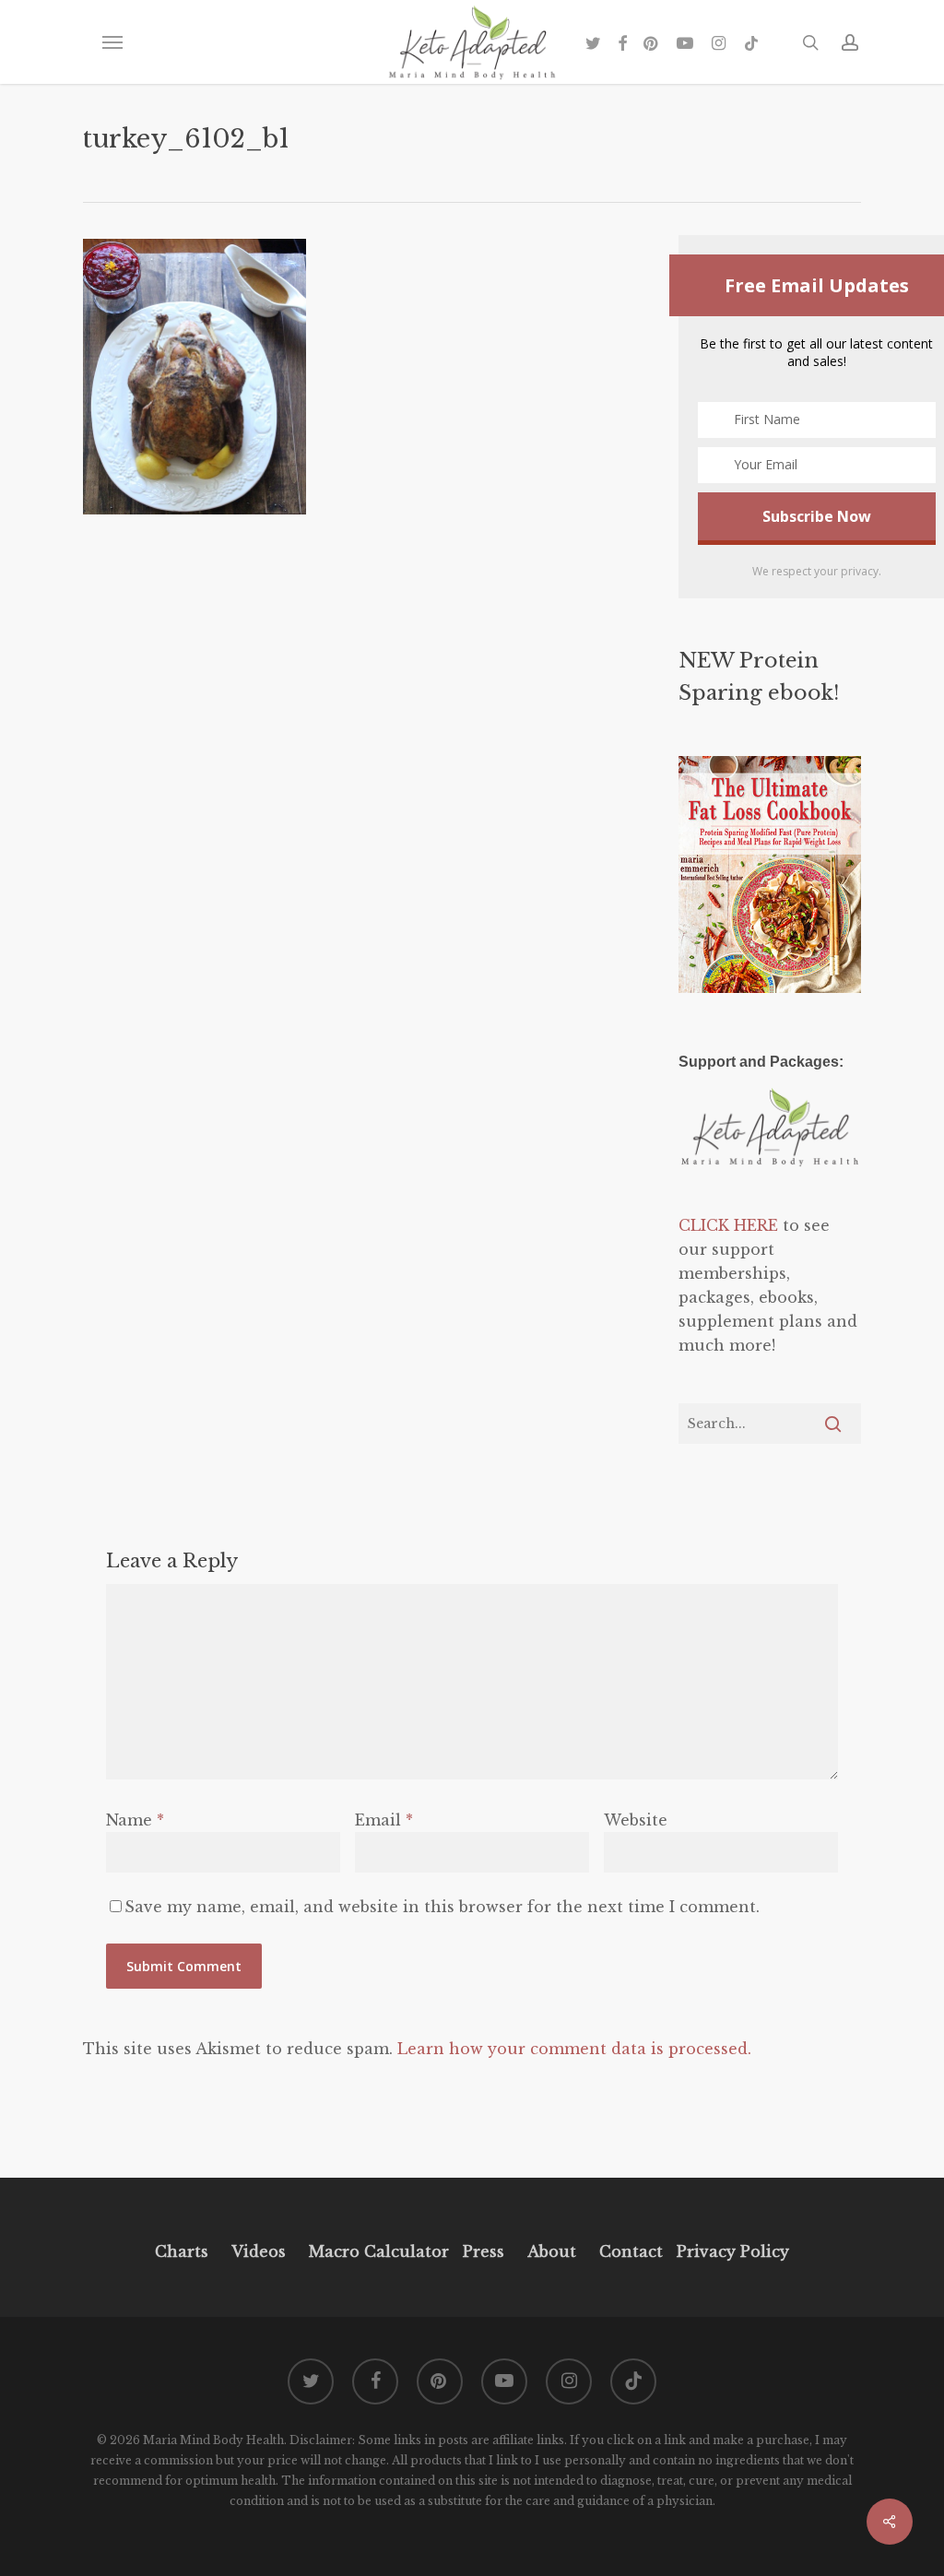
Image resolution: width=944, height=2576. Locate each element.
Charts (182, 2251)
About (552, 2251)
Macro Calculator (379, 2251)
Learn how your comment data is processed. (574, 2049)
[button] (112, 42)
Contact (631, 2251)
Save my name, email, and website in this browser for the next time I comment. (442, 1907)
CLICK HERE (728, 1225)
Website (636, 1820)
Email (384, 1820)
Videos (259, 2251)
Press (484, 2251)
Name (135, 1820)
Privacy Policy (731, 2251)
